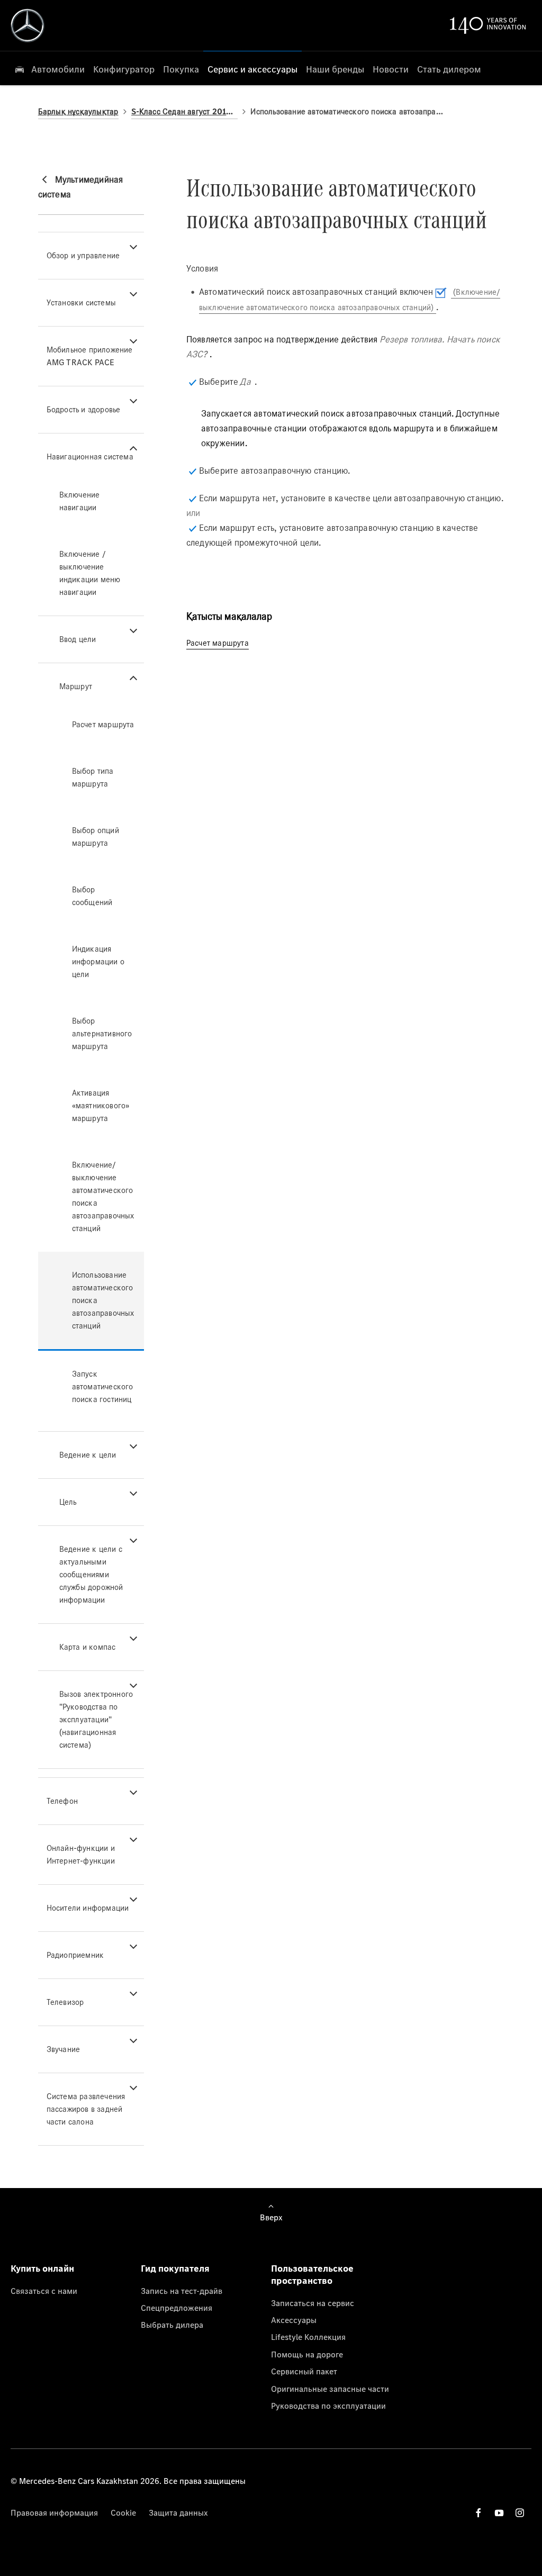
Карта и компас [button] (88, 1647)
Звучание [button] (64, 2049)
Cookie (123, 2512)
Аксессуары (294, 2320)
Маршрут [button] (76, 686)
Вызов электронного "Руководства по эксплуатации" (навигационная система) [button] (96, 1719)
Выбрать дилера (172, 2325)
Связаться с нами (44, 2291)
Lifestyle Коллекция (308, 2337)
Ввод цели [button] (78, 639)
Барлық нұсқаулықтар (78, 111)
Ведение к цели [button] (88, 1455)
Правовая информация (54, 2512)
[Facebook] (478, 2513)
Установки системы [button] (81, 302)
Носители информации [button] (88, 1908)
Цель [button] (68, 1502)
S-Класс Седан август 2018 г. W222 (185, 111)
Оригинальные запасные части (330, 2389)
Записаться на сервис (313, 2303)
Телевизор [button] (65, 2002)
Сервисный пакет (304, 2371)
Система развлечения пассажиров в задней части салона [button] (86, 2109)
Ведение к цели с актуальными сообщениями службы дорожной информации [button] (91, 1574)
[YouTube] (499, 2513)
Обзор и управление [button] (83, 255)
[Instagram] (520, 2513)
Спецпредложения (177, 2308)
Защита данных (178, 2512)
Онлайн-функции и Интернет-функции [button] (81, 1854)
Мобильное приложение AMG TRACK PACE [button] (90, 356)
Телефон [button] (62, 1801)
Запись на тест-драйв (182, 2291)
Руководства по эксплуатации (328, 2406)
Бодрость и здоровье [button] (84, 409)
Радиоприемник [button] (75, 1955)
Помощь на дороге (307, 2354)
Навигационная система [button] (90, 457)
